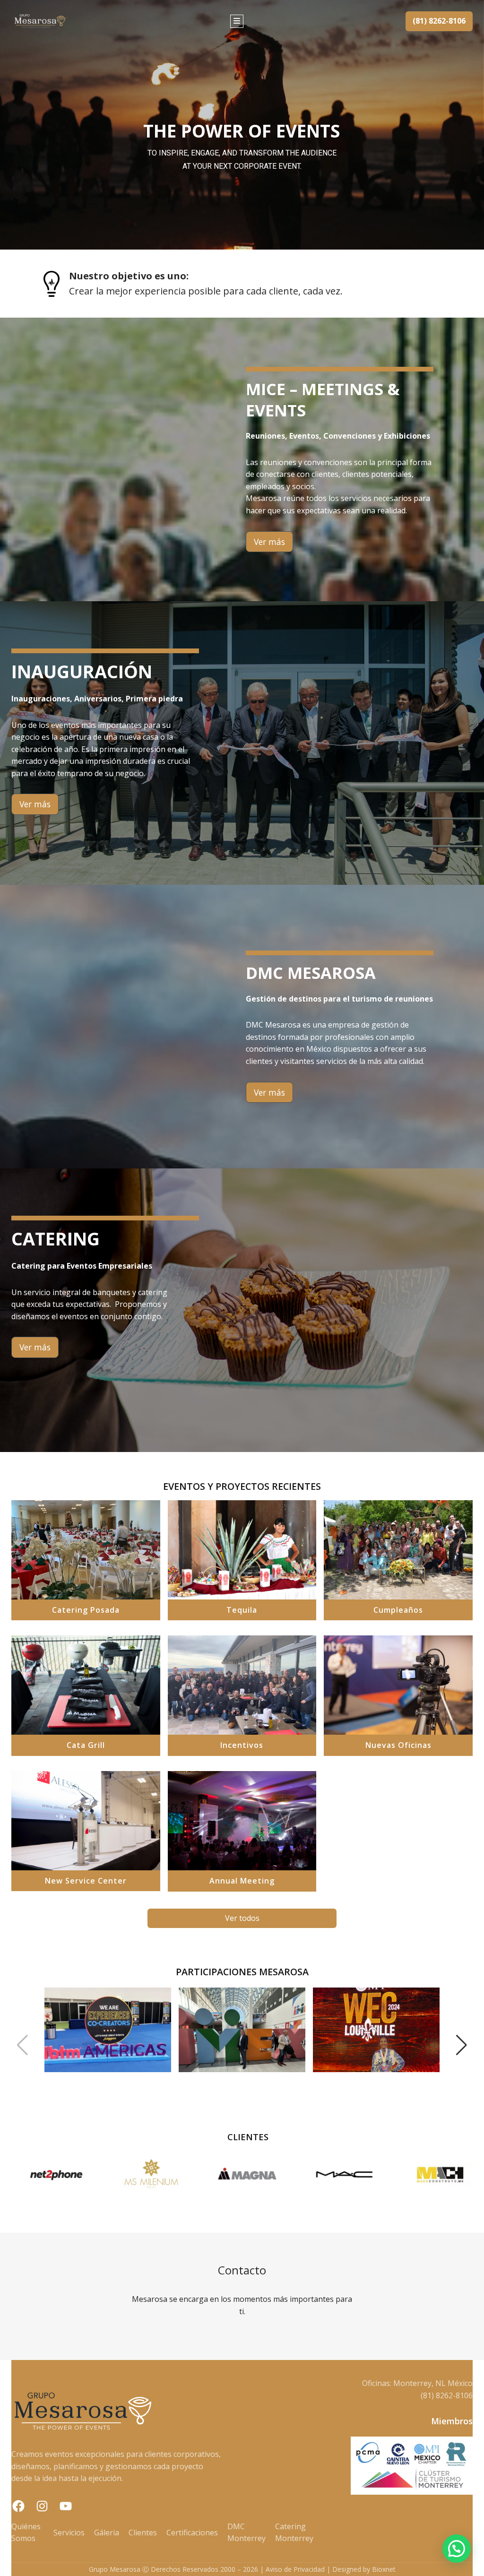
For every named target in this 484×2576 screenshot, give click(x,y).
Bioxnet (384, 2569)
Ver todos (242, 1918)
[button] (22, 2045)
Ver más (269, 542)
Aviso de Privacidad (295, 2569)
